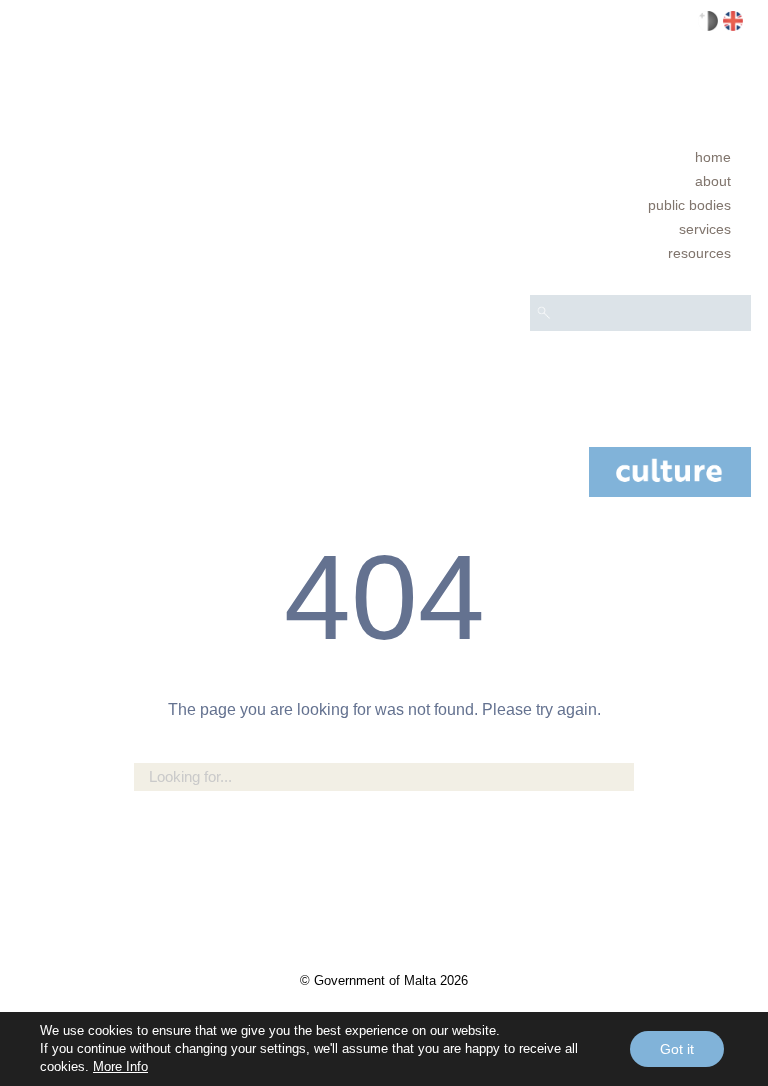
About (713, 181)
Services (705, 229)
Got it (677, 1049)
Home (713, 157)
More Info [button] (120, 1066)
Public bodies (689, 205)
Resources (699, 253)
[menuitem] (640, 157)
